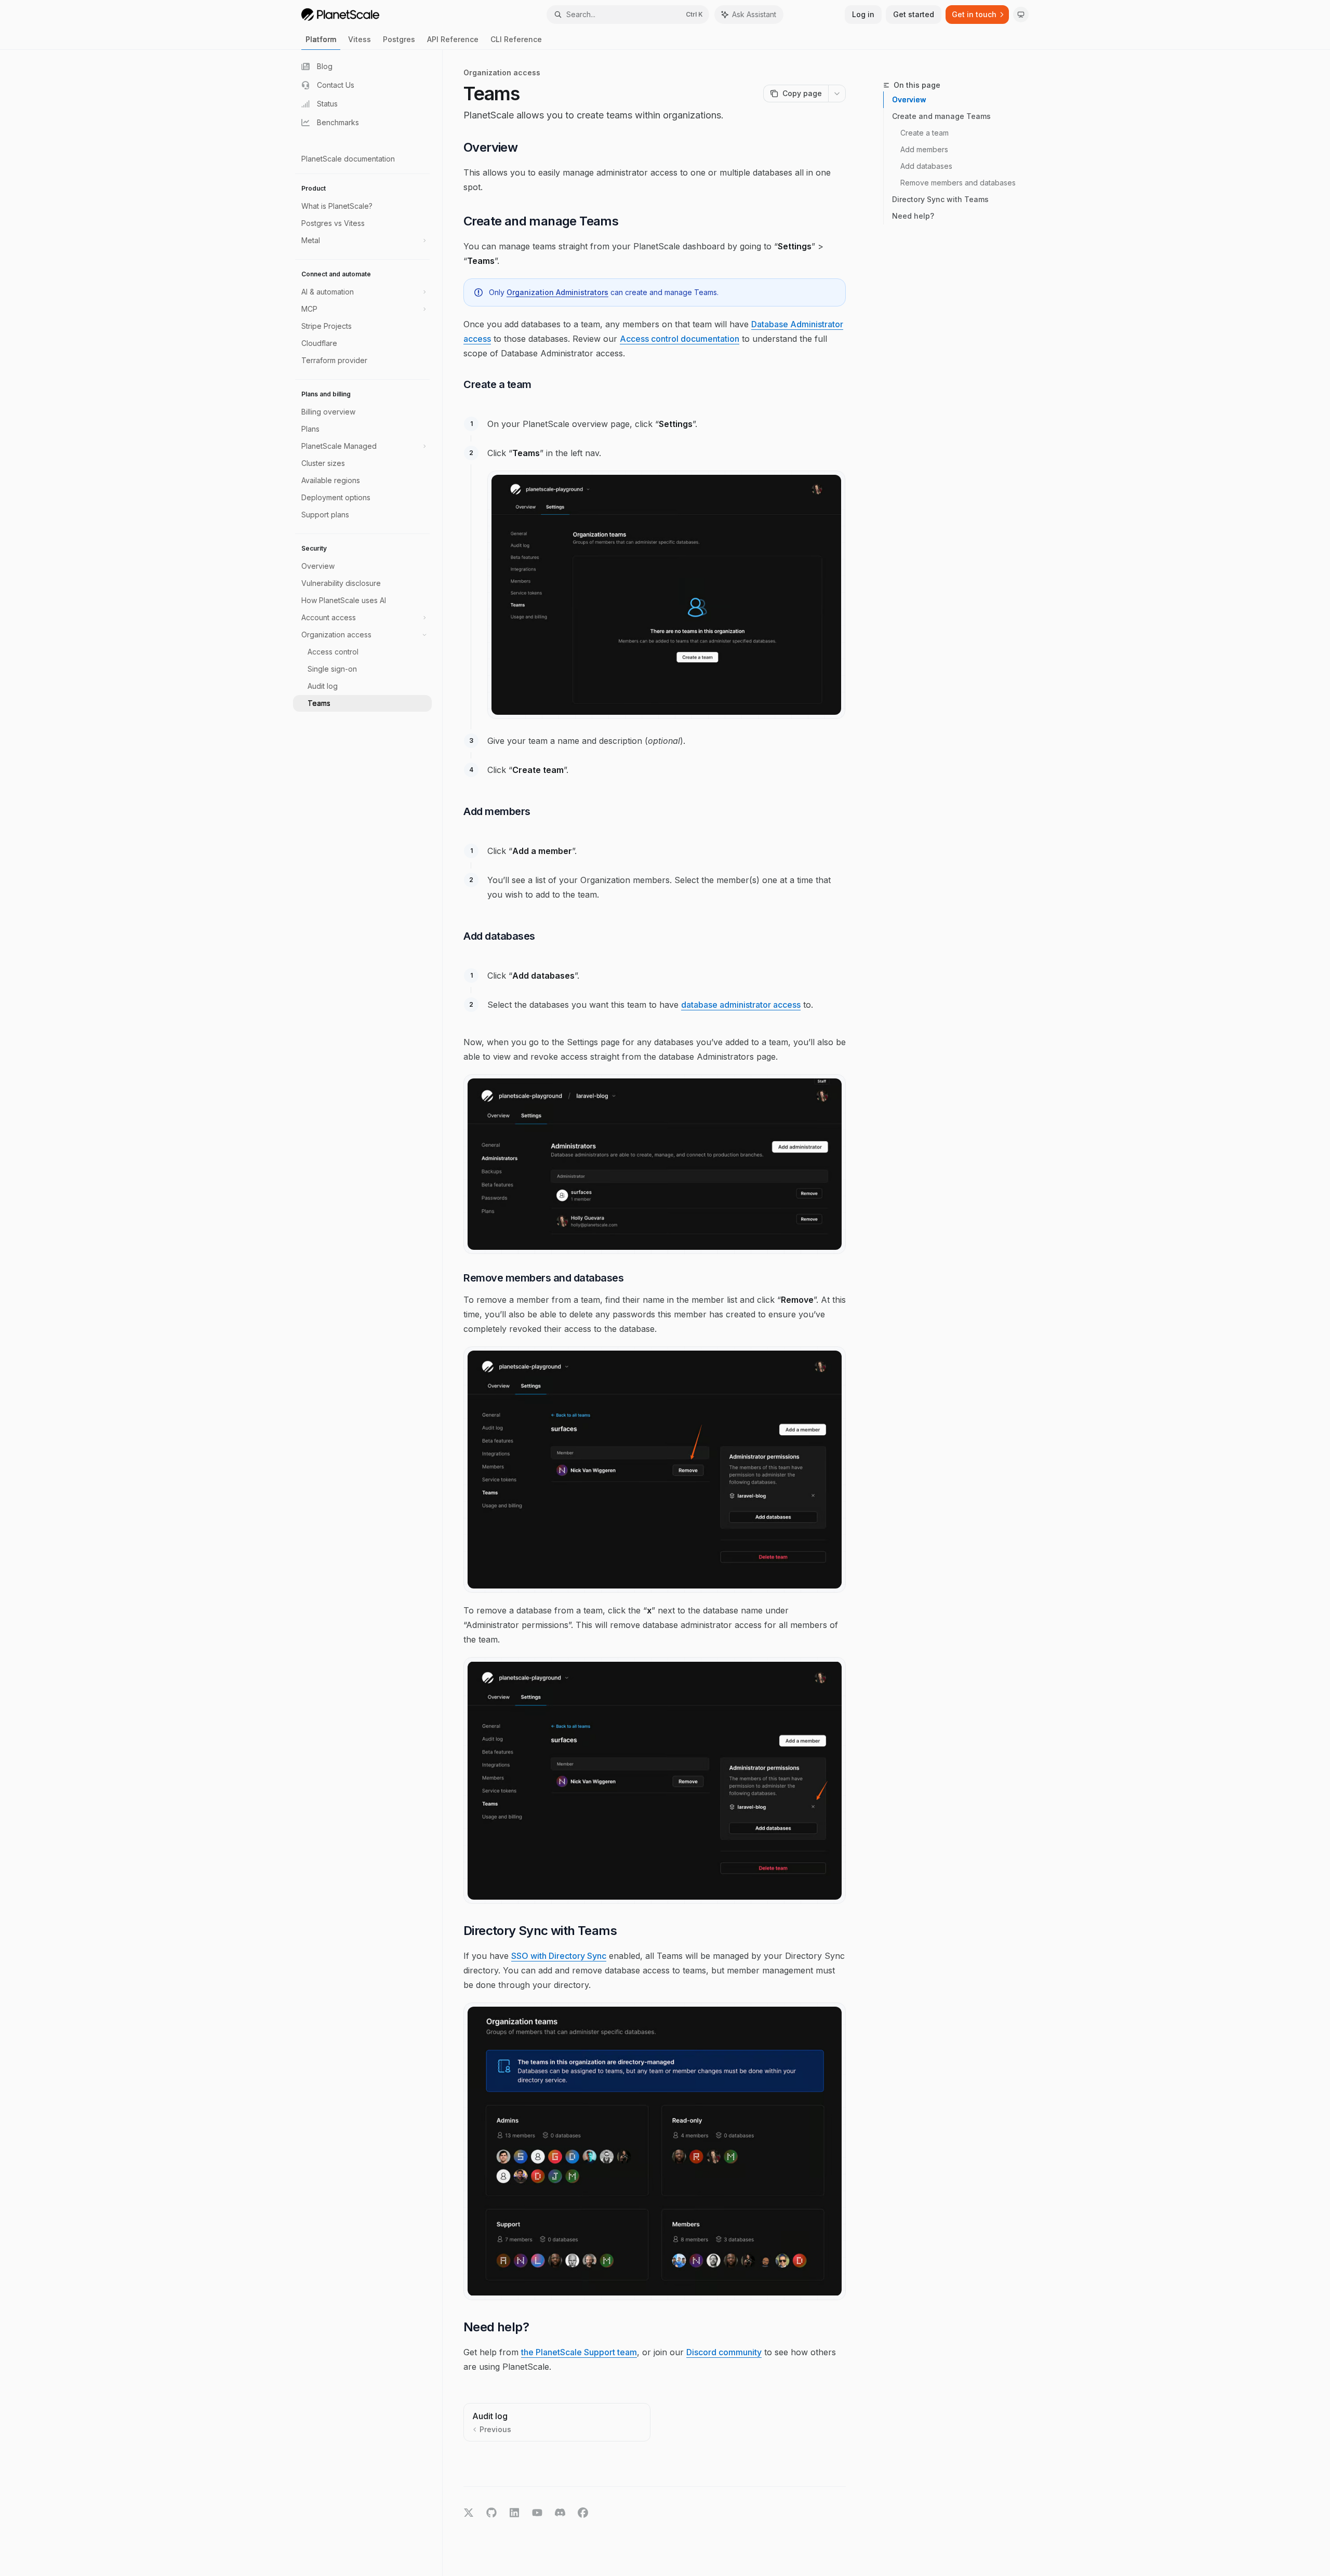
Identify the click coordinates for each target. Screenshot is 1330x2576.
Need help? (913, 216)
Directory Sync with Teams (940, 199)
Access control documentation (680, 339)
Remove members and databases (958, 183)
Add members (924, 149)
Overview (909, 99)
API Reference (453, 39)
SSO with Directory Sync (559, 1956)
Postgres (399, 39)
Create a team (925, 133)
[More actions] (837, 94)
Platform (321, 39)
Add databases (926, 166)
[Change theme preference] (1021, 15)
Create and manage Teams (941, 116)
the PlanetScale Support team (579, 2352)
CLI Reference (516, 39)
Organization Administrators (557, 292)
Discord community (724, 2352)
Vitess (360, 39)
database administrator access (741, 1005)
